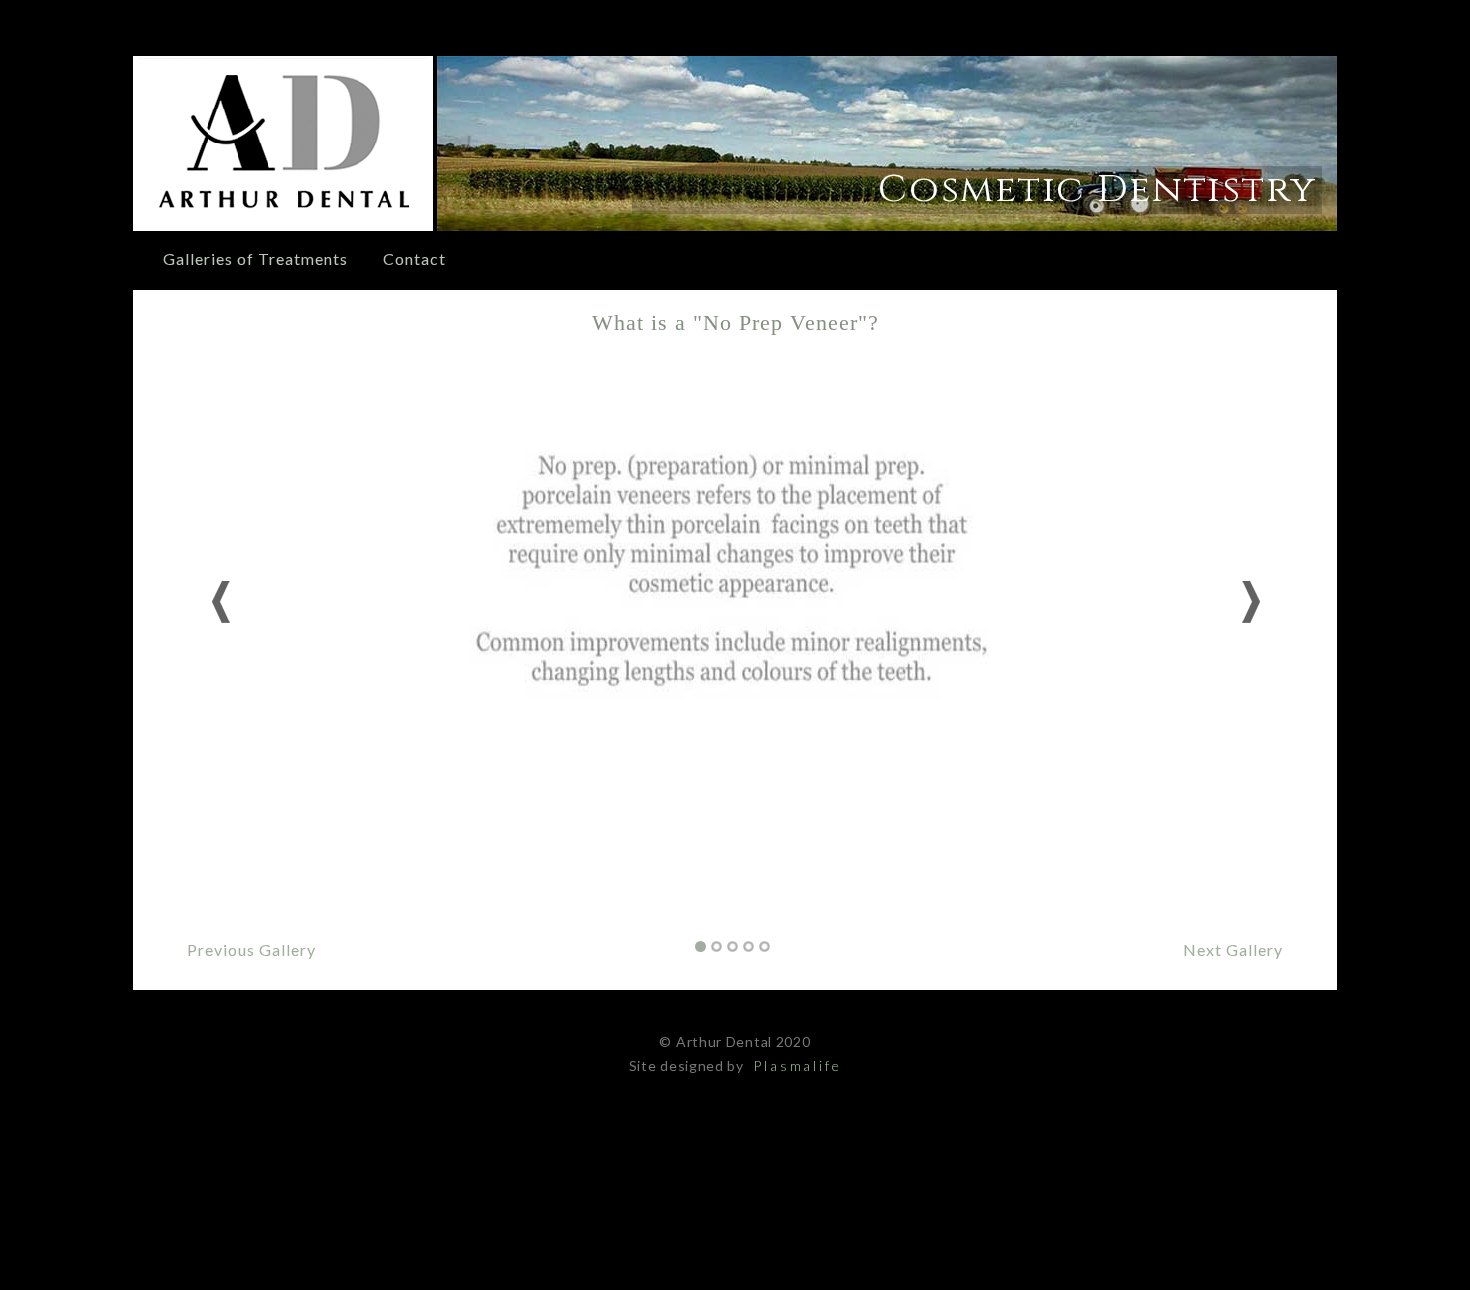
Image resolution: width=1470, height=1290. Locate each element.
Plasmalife (795, 1065)
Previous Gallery (251, 949)
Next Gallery (1233, 949)
